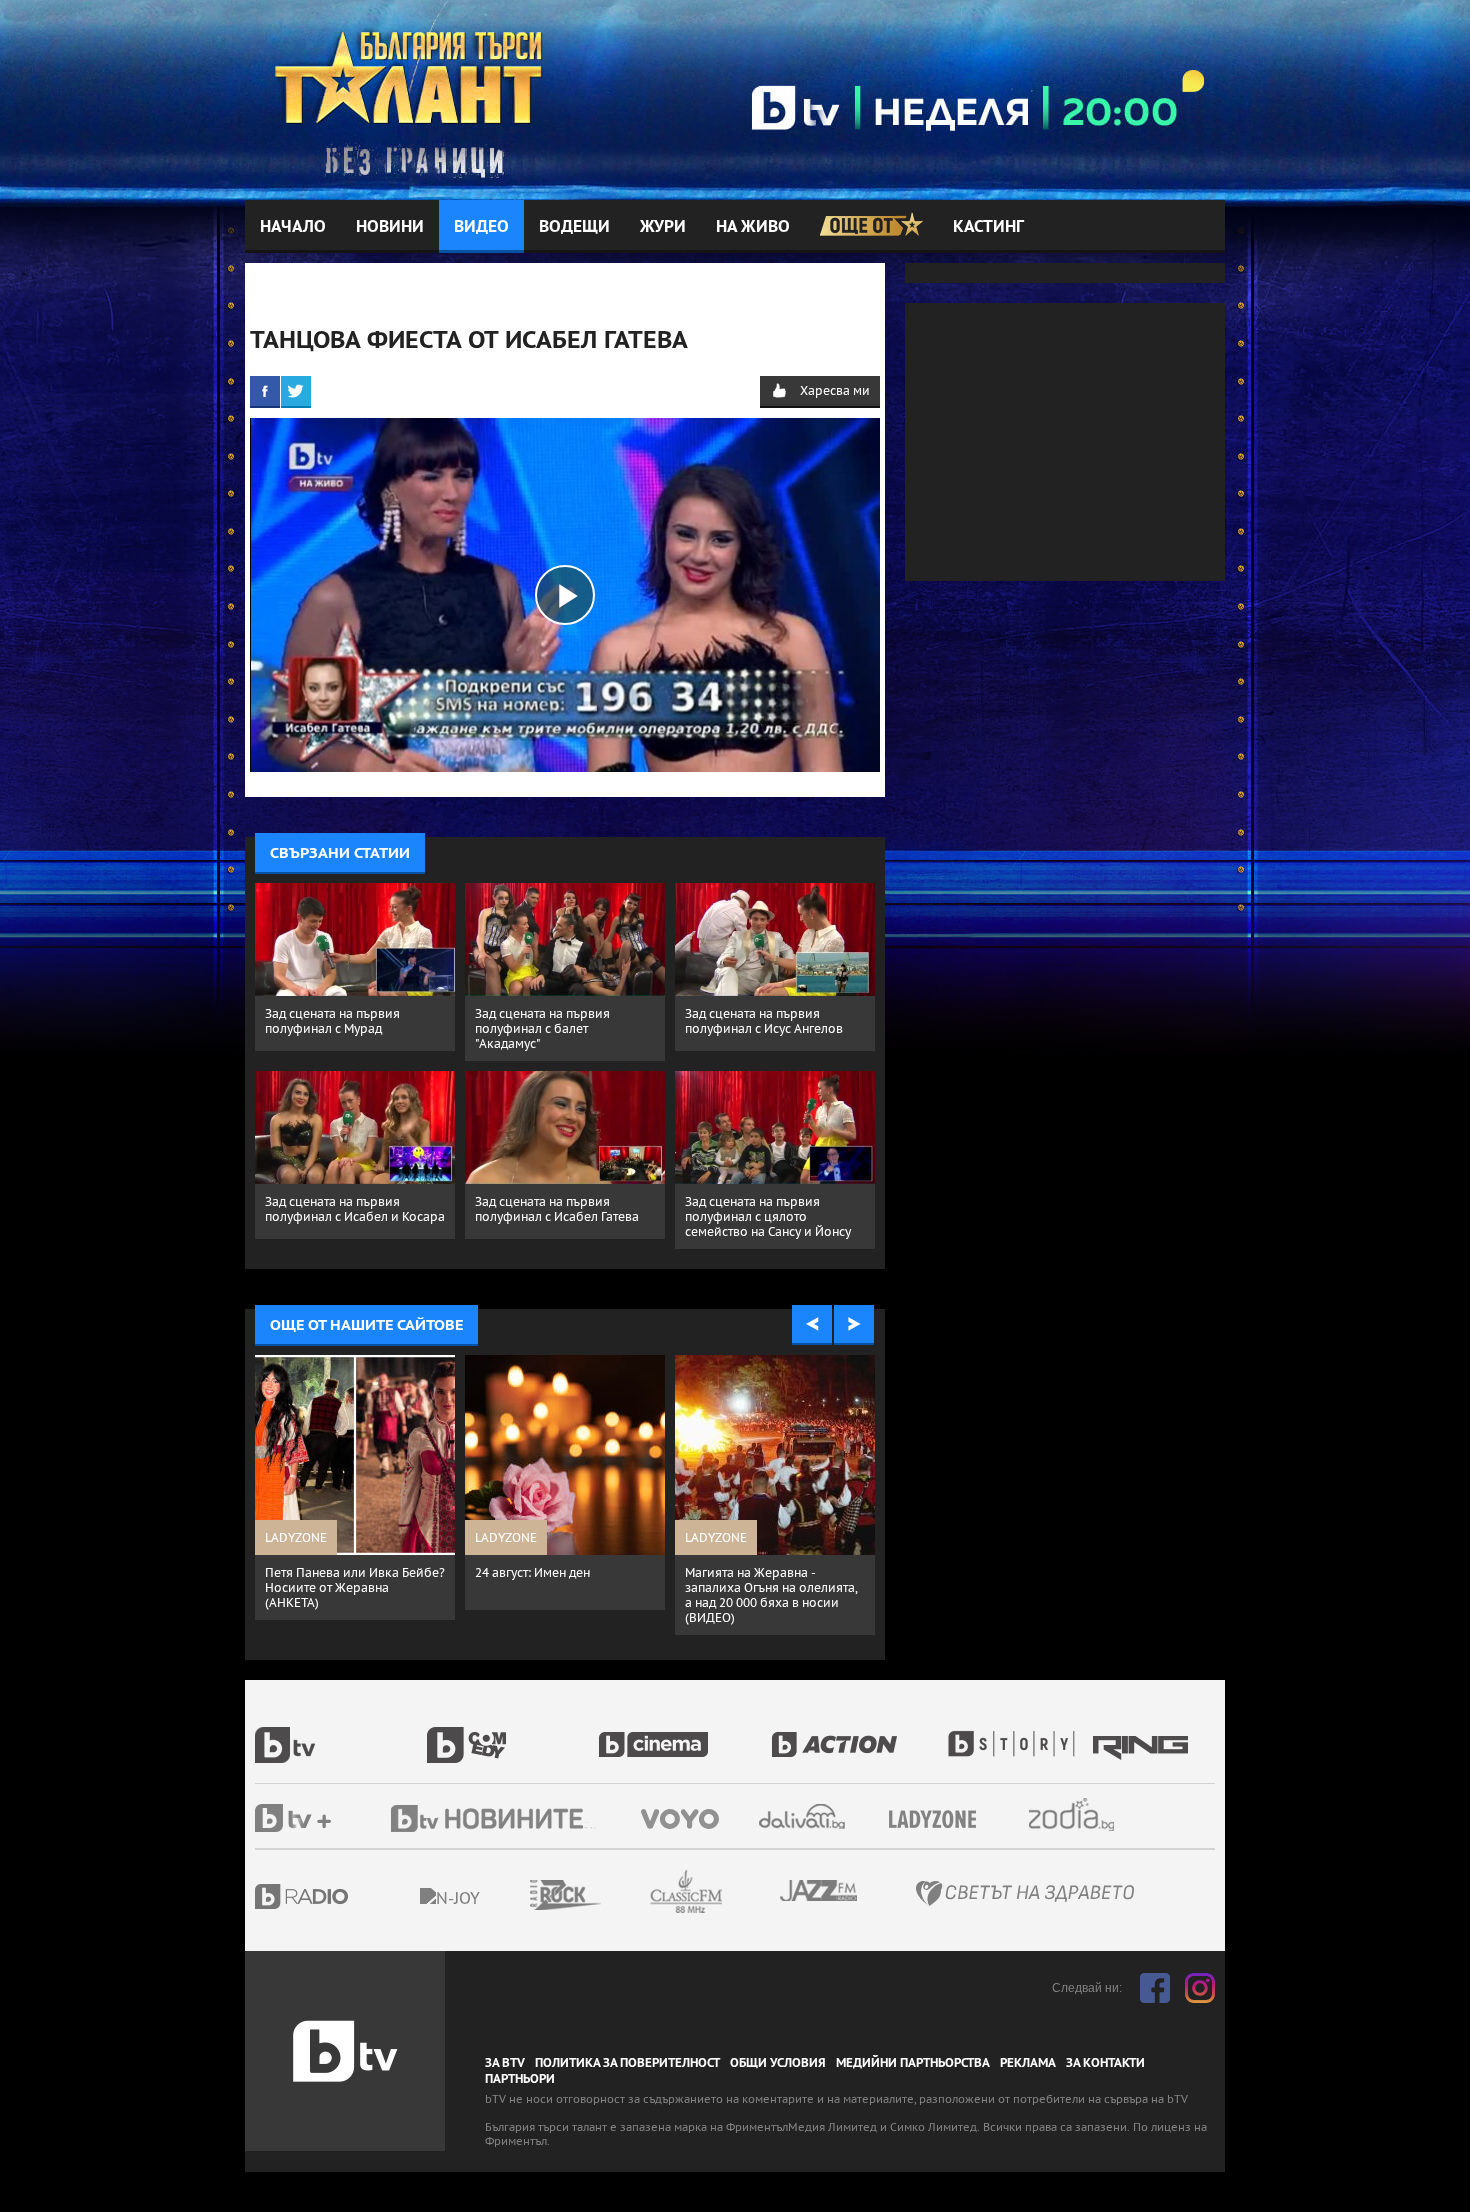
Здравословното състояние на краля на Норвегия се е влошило (557, 1587)
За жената (939, 1820)
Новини (390, 226)
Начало (293, 226)
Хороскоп (1089, 1814)
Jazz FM (820, 1890)
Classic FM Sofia (740, 1892)
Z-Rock (620, 1895)
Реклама (1028, 2063)
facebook (1155, 1988)
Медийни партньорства (913, 2063)
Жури (663, 226)
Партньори (520, 2079)
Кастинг (988, 226)
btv (341, 1734)
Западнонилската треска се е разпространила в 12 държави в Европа (771, 1587)
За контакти (1105, 2063)
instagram (1200, 1988)
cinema (685, 1734)
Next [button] (854, 1325)
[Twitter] (296, 391)
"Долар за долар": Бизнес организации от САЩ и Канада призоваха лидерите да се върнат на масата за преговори (350, 1602)
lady (1018, 1734)
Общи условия (778, 2063)
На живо (753, 226)
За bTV (505, 2063)
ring (1143, 1734)
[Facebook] (265, 391)
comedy (513, 1734)
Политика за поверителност (627, 2063)
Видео (481, 226)
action (857, 1734)
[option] (355, 1502)
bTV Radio (342, 1896)
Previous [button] (812, 1325)
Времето (804, 1816)
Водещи (574, 226)
